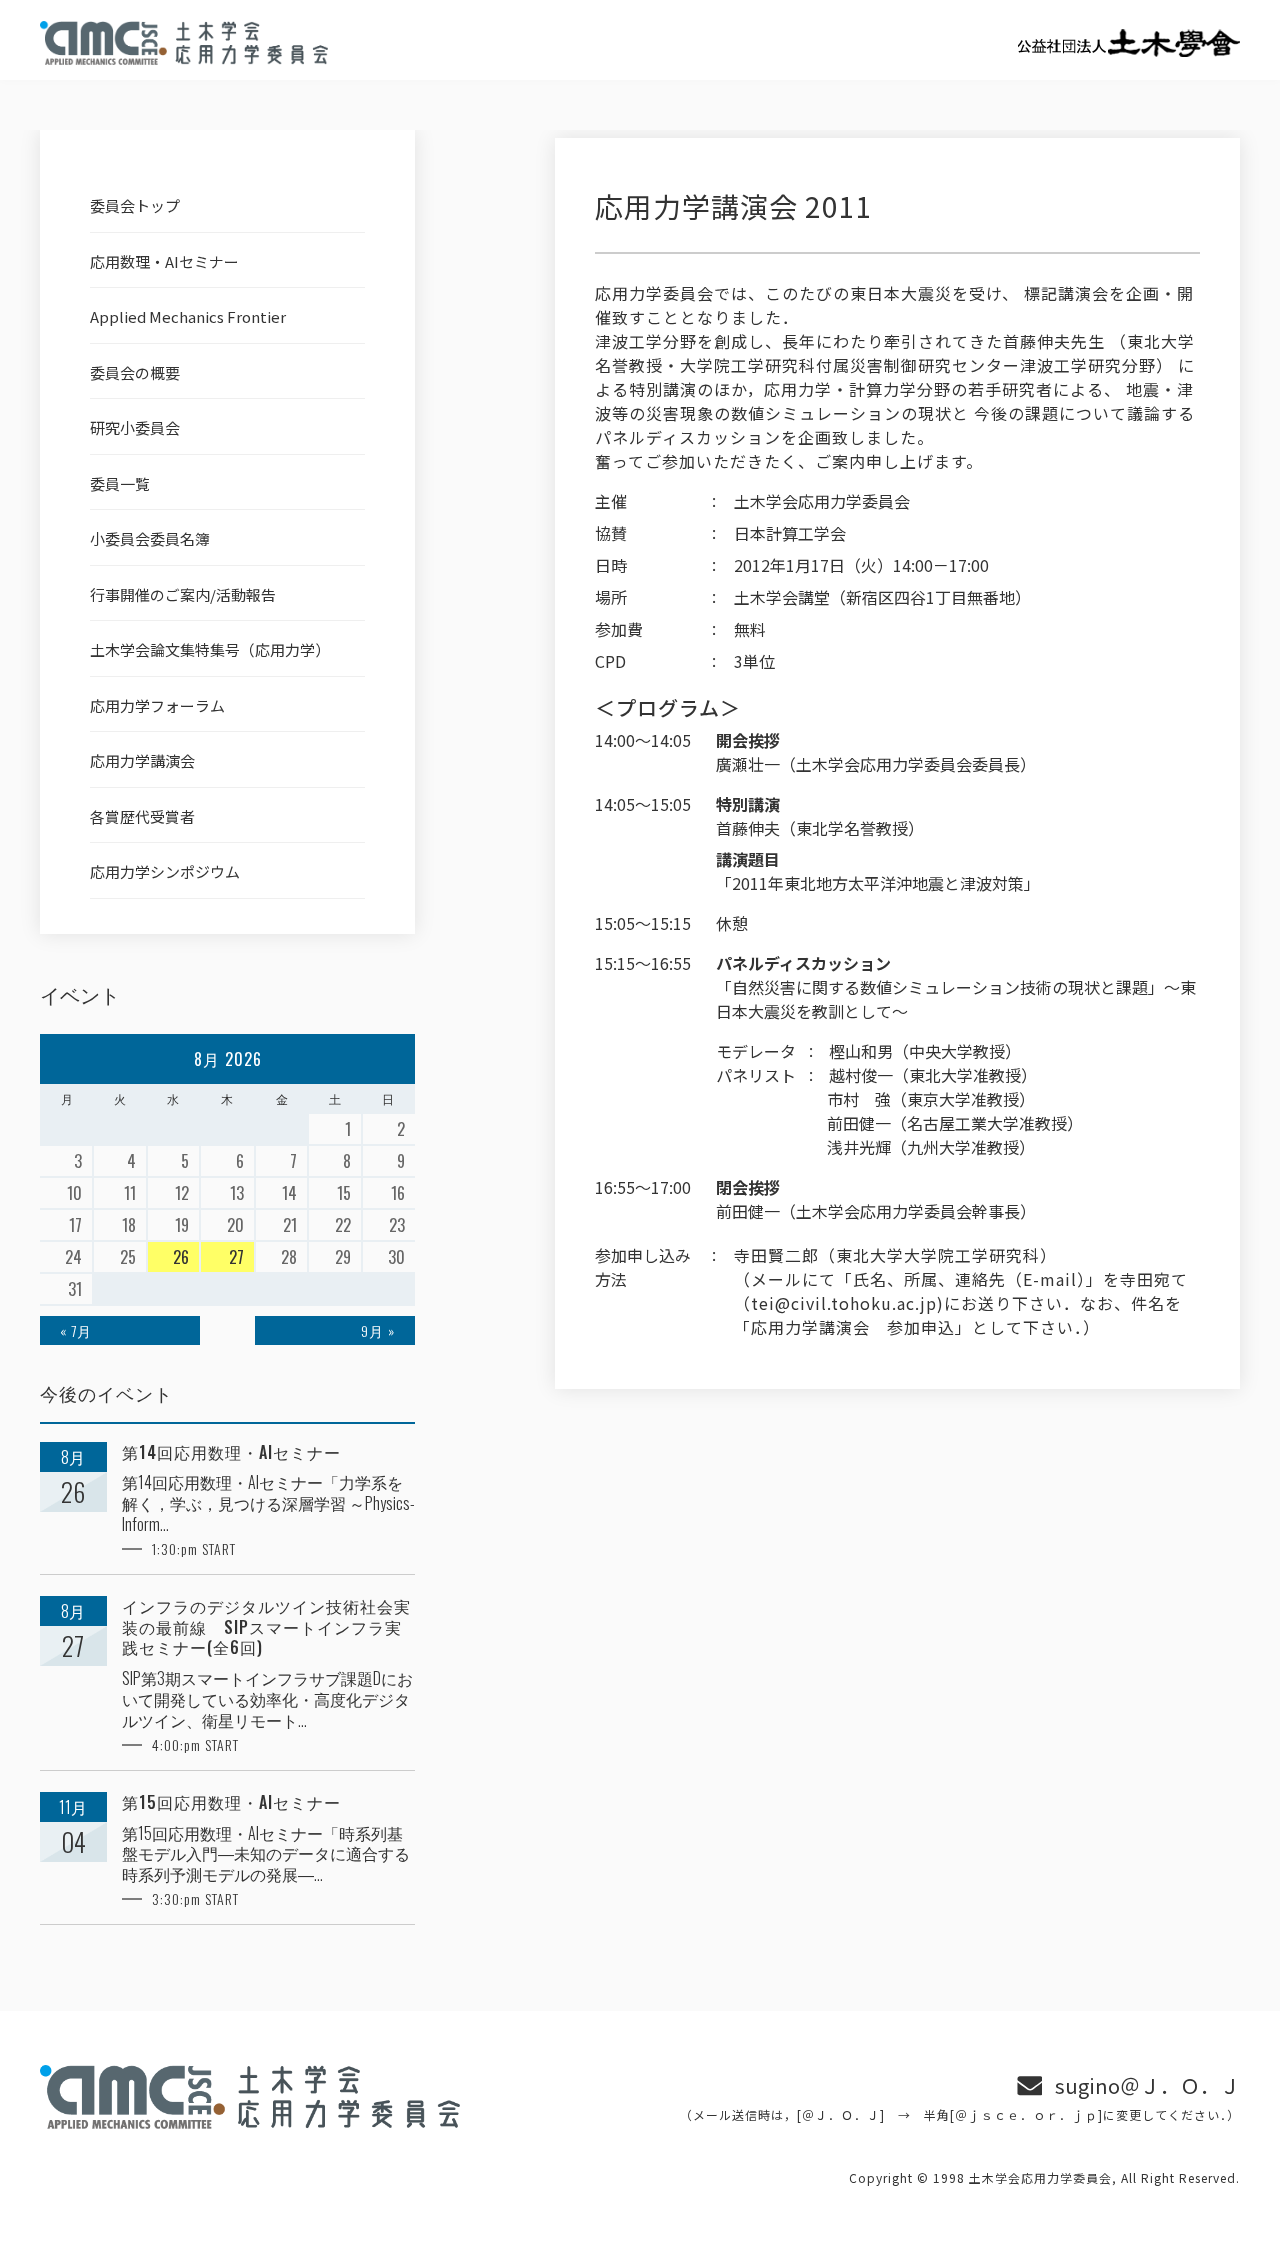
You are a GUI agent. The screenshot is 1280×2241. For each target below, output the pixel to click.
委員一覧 (120, 483)
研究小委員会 (135, 427)
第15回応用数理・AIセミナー (231, 1802)
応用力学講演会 (142, 760)
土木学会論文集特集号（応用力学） (210, 649)
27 (236, 1257)
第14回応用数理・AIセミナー (231, 1452)
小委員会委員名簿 (150, 538)
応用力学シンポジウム (165, 871)
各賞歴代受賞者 (142, 816)
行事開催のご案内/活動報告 (183, 594)
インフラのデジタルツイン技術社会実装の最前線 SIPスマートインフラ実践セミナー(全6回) (266, 1627)
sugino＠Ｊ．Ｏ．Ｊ (1147, 2085)
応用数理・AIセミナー (164, 261)
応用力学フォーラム (157, 705)
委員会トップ (135, 205)
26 (181, 1257)
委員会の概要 (135, 372)
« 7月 (76, 1330)
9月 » (378, 1330)
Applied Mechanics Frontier (188, 316)
